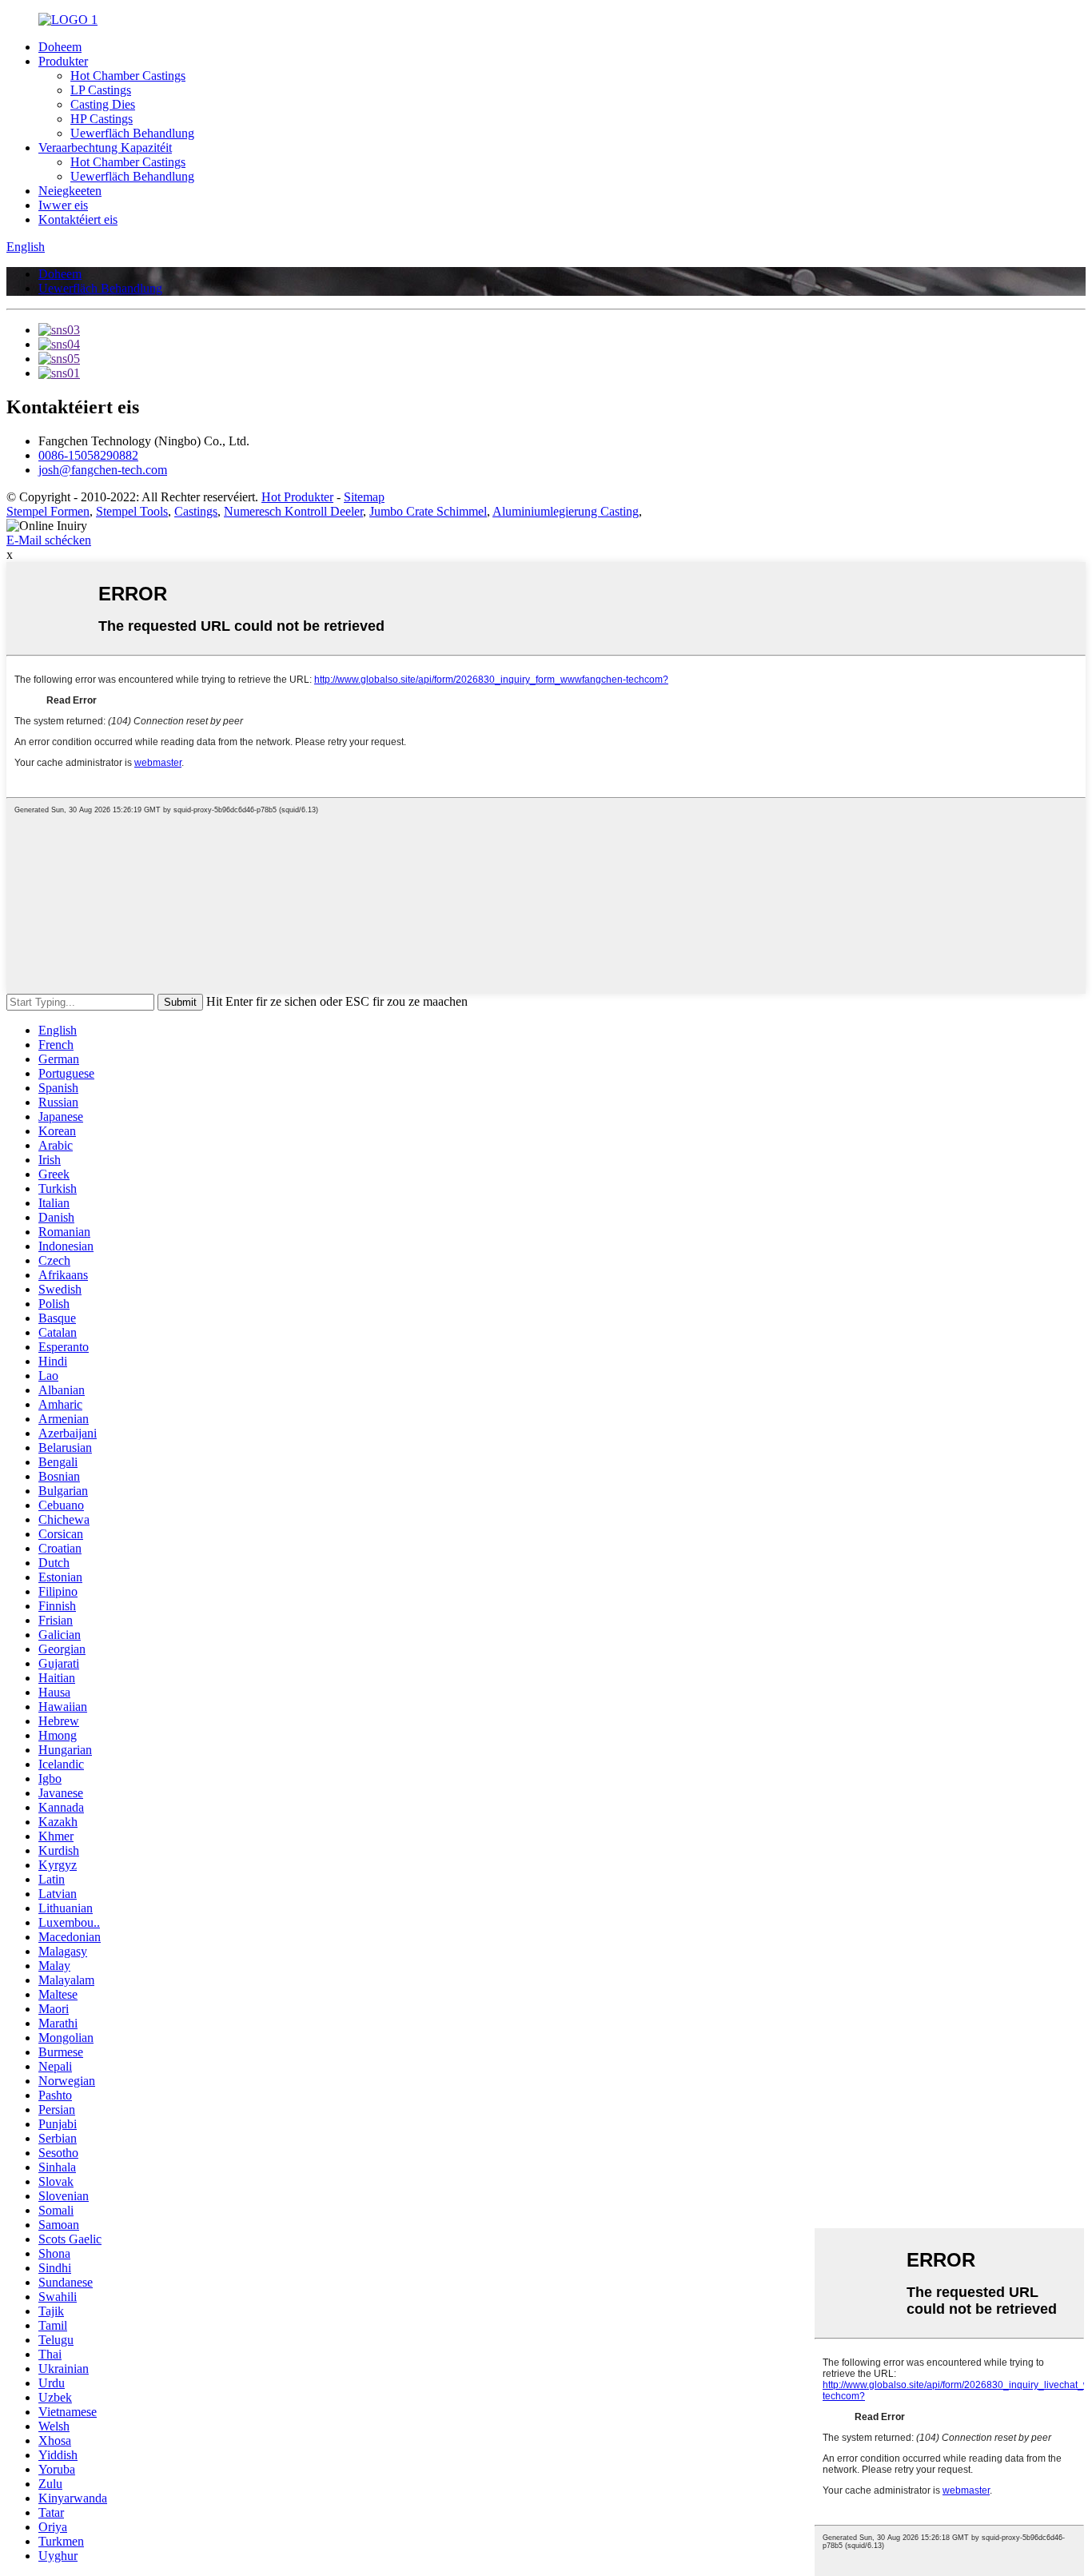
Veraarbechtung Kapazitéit (105, 148)
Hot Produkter (297, 497)
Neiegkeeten (70, 191)
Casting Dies (103, 104)
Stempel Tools (132, 511)
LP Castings (101, 90)
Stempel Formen (48, 511)
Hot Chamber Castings (128, 76)
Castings (196, 511)
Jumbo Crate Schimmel (428, 511)
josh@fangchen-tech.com (103, 470)
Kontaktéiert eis (78, 219)
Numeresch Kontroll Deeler (293, 511)
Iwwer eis (63, 205)
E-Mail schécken (49, 540)
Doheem (60, 47)
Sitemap (364, 497)
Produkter (63, 61)
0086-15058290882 (88, 455)
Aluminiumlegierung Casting (566, 511)
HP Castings (102, 119)
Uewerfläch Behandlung (132, 133)
